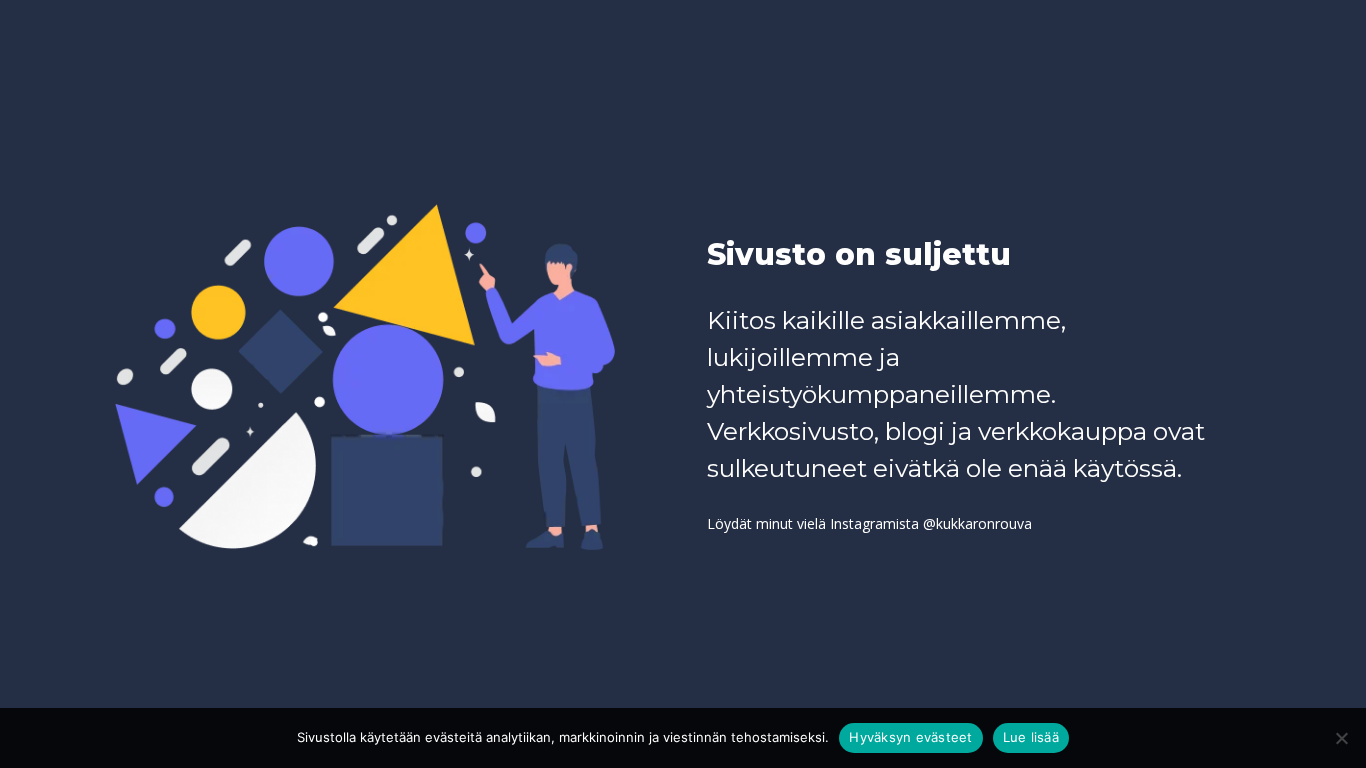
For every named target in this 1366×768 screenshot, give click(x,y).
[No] (1341, 738)
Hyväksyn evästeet (910, 737)
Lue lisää (1031, 737)
